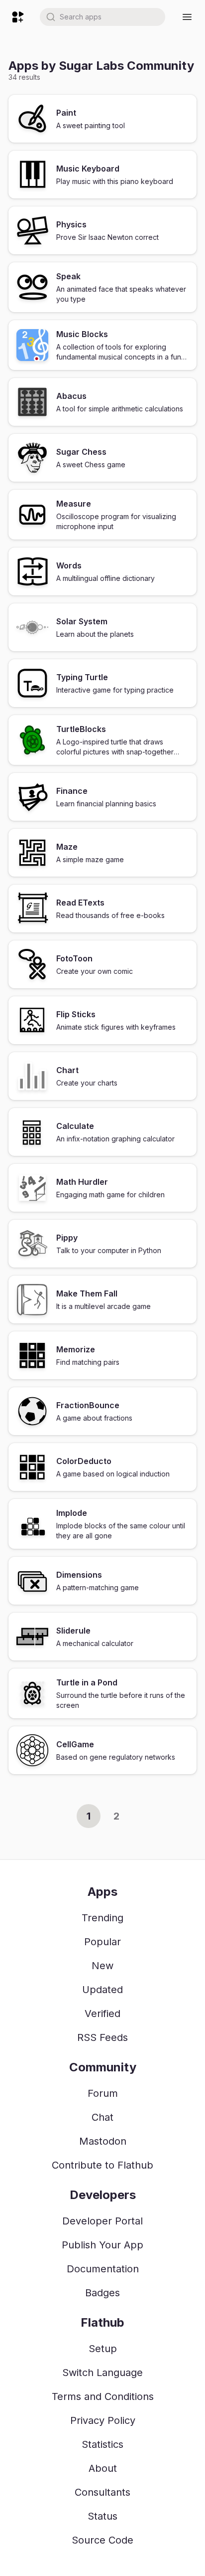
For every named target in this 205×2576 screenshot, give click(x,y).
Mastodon (103, 2141)
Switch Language (102, 2373)
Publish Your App (102, 2245)
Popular (102, 1942)
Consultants (102, 2492)
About (103, 2468)
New (102, 1966)
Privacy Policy (103, 2420)
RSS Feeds (102, 2037)
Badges (102, 2293)
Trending (102, 1918)
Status (102, 2516)
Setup (103, 2349)
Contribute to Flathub (102, 2165)
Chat (102, 2117)
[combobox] (102, 17)
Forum (103, 2093)
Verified (102, 2014)
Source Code (102, 2540)
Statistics (102, 2444)
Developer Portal (102, 2221)
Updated (102, 1990)
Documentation (103, 2269)
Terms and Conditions (103, 2396)
